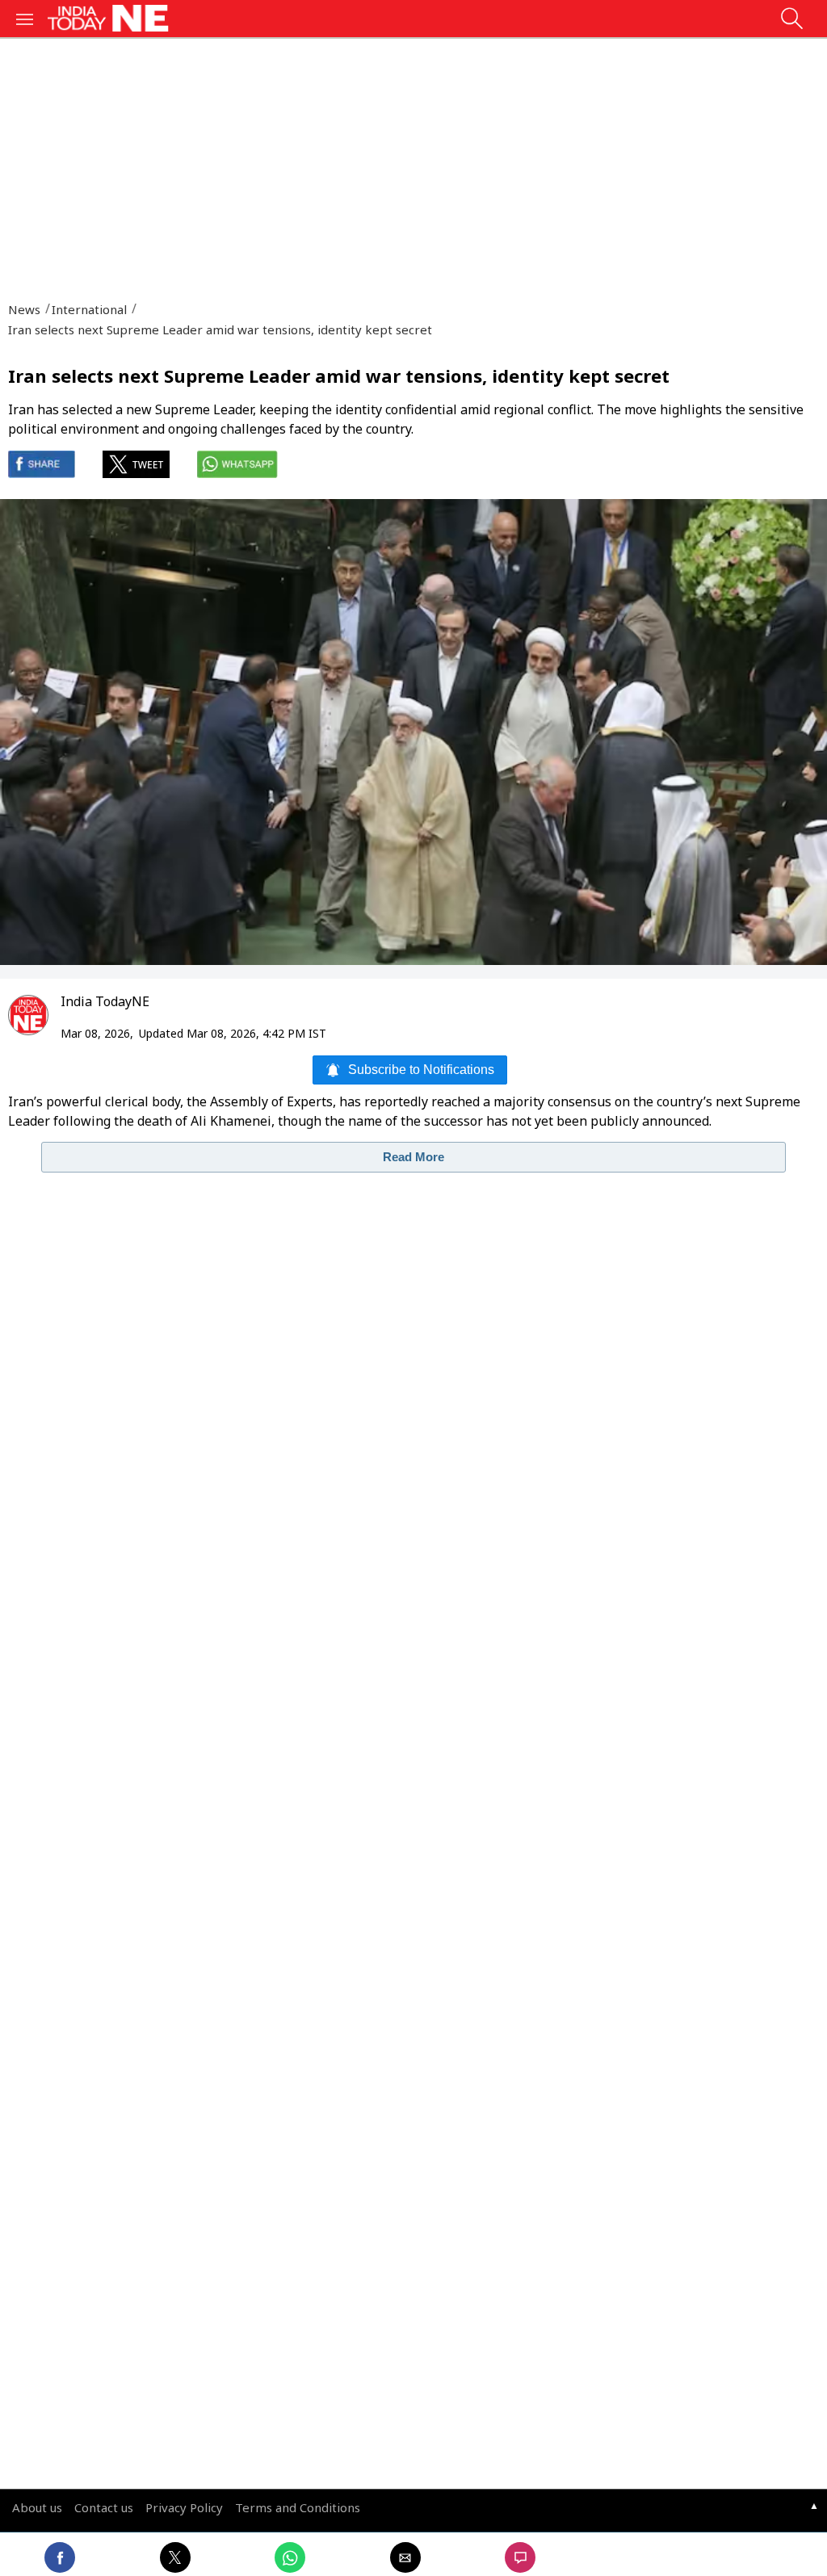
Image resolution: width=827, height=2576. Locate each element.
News (24, 309)
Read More (413, 1157)
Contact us (104, 2507)
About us (37, 2507)
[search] (792, 23)
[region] (413, 164)
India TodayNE (105, 1001)
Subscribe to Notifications (421, 1070)
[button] (25, 18)
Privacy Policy (184, 2507)
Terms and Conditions (298, 2507)
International (88, 309)
